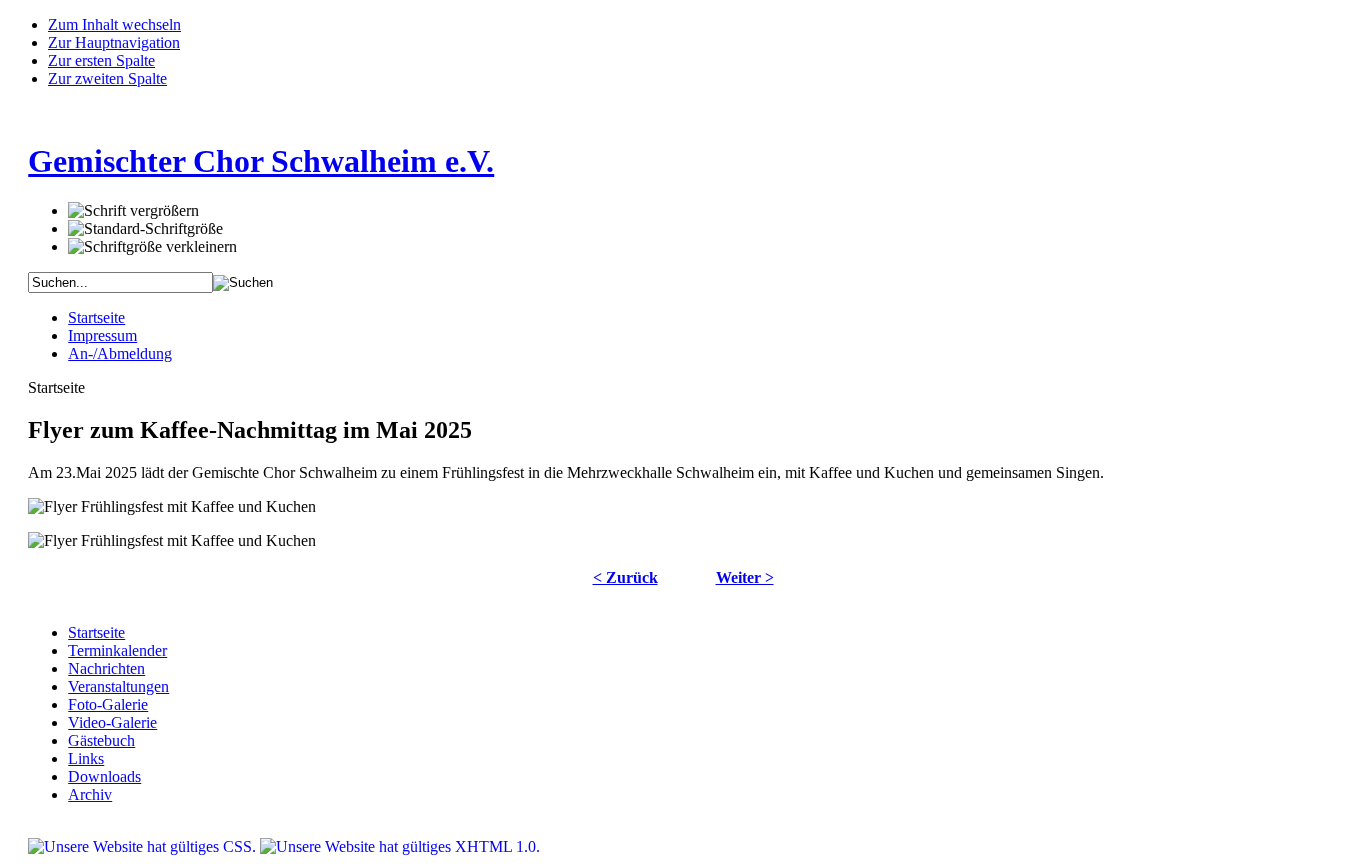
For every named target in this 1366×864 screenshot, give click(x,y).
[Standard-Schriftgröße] (145, 229)
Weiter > (745, 577)
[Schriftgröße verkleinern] (152, 247)
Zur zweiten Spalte (107, 78)
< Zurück (625, 577)
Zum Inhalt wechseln (114, 24)
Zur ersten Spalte (101, 60)
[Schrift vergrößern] (133, 211)
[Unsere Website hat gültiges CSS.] (144, 846)
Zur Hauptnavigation (114, 42)
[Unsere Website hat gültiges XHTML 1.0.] (400, 846)
